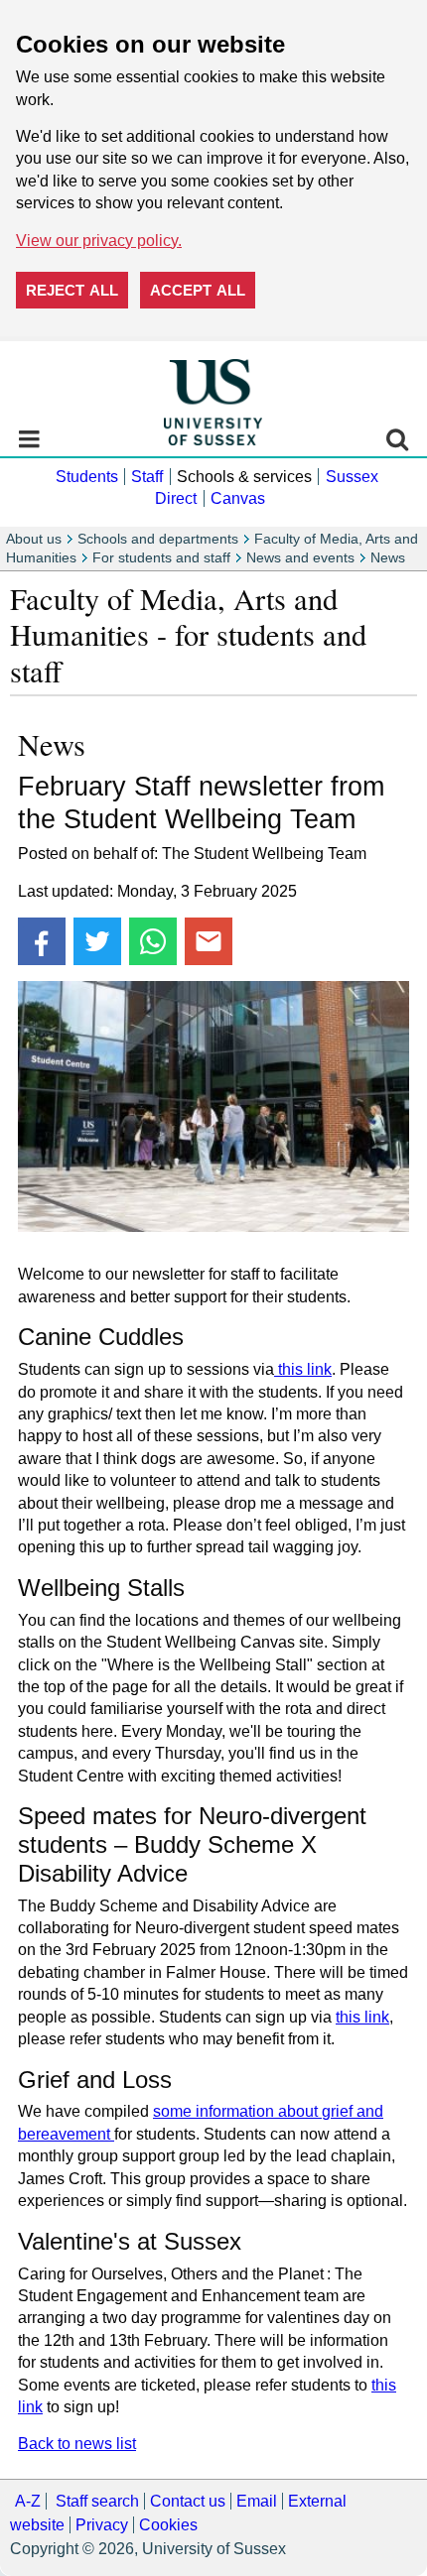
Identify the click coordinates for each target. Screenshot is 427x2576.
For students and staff (161, 558)
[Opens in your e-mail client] (209, 941)
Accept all (198, 290)
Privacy (102, 2525)
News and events (300, 558)
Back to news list (77, 2444)
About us (34, 539)
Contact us (188, 2501)
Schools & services (244, 477)
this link (303, 1369)
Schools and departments (158, 539)
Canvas (238, 498)
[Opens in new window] (42, 941)
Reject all (72, 290)
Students (87, 477)
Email (257, 2501)
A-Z (28, 2501)
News (388, 558)
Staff (147, 477)
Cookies (168, 2525)
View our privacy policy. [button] (99, 241)
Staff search (97, 2501)
